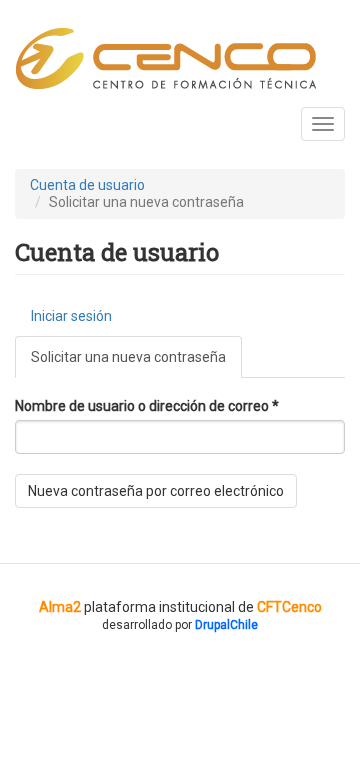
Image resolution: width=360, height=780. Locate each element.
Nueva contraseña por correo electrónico (156, 491)
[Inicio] (165, 59)
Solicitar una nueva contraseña (136, 363)
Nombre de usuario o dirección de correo (147, 406)
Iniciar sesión (71, 316)
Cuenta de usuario (87, 185)
